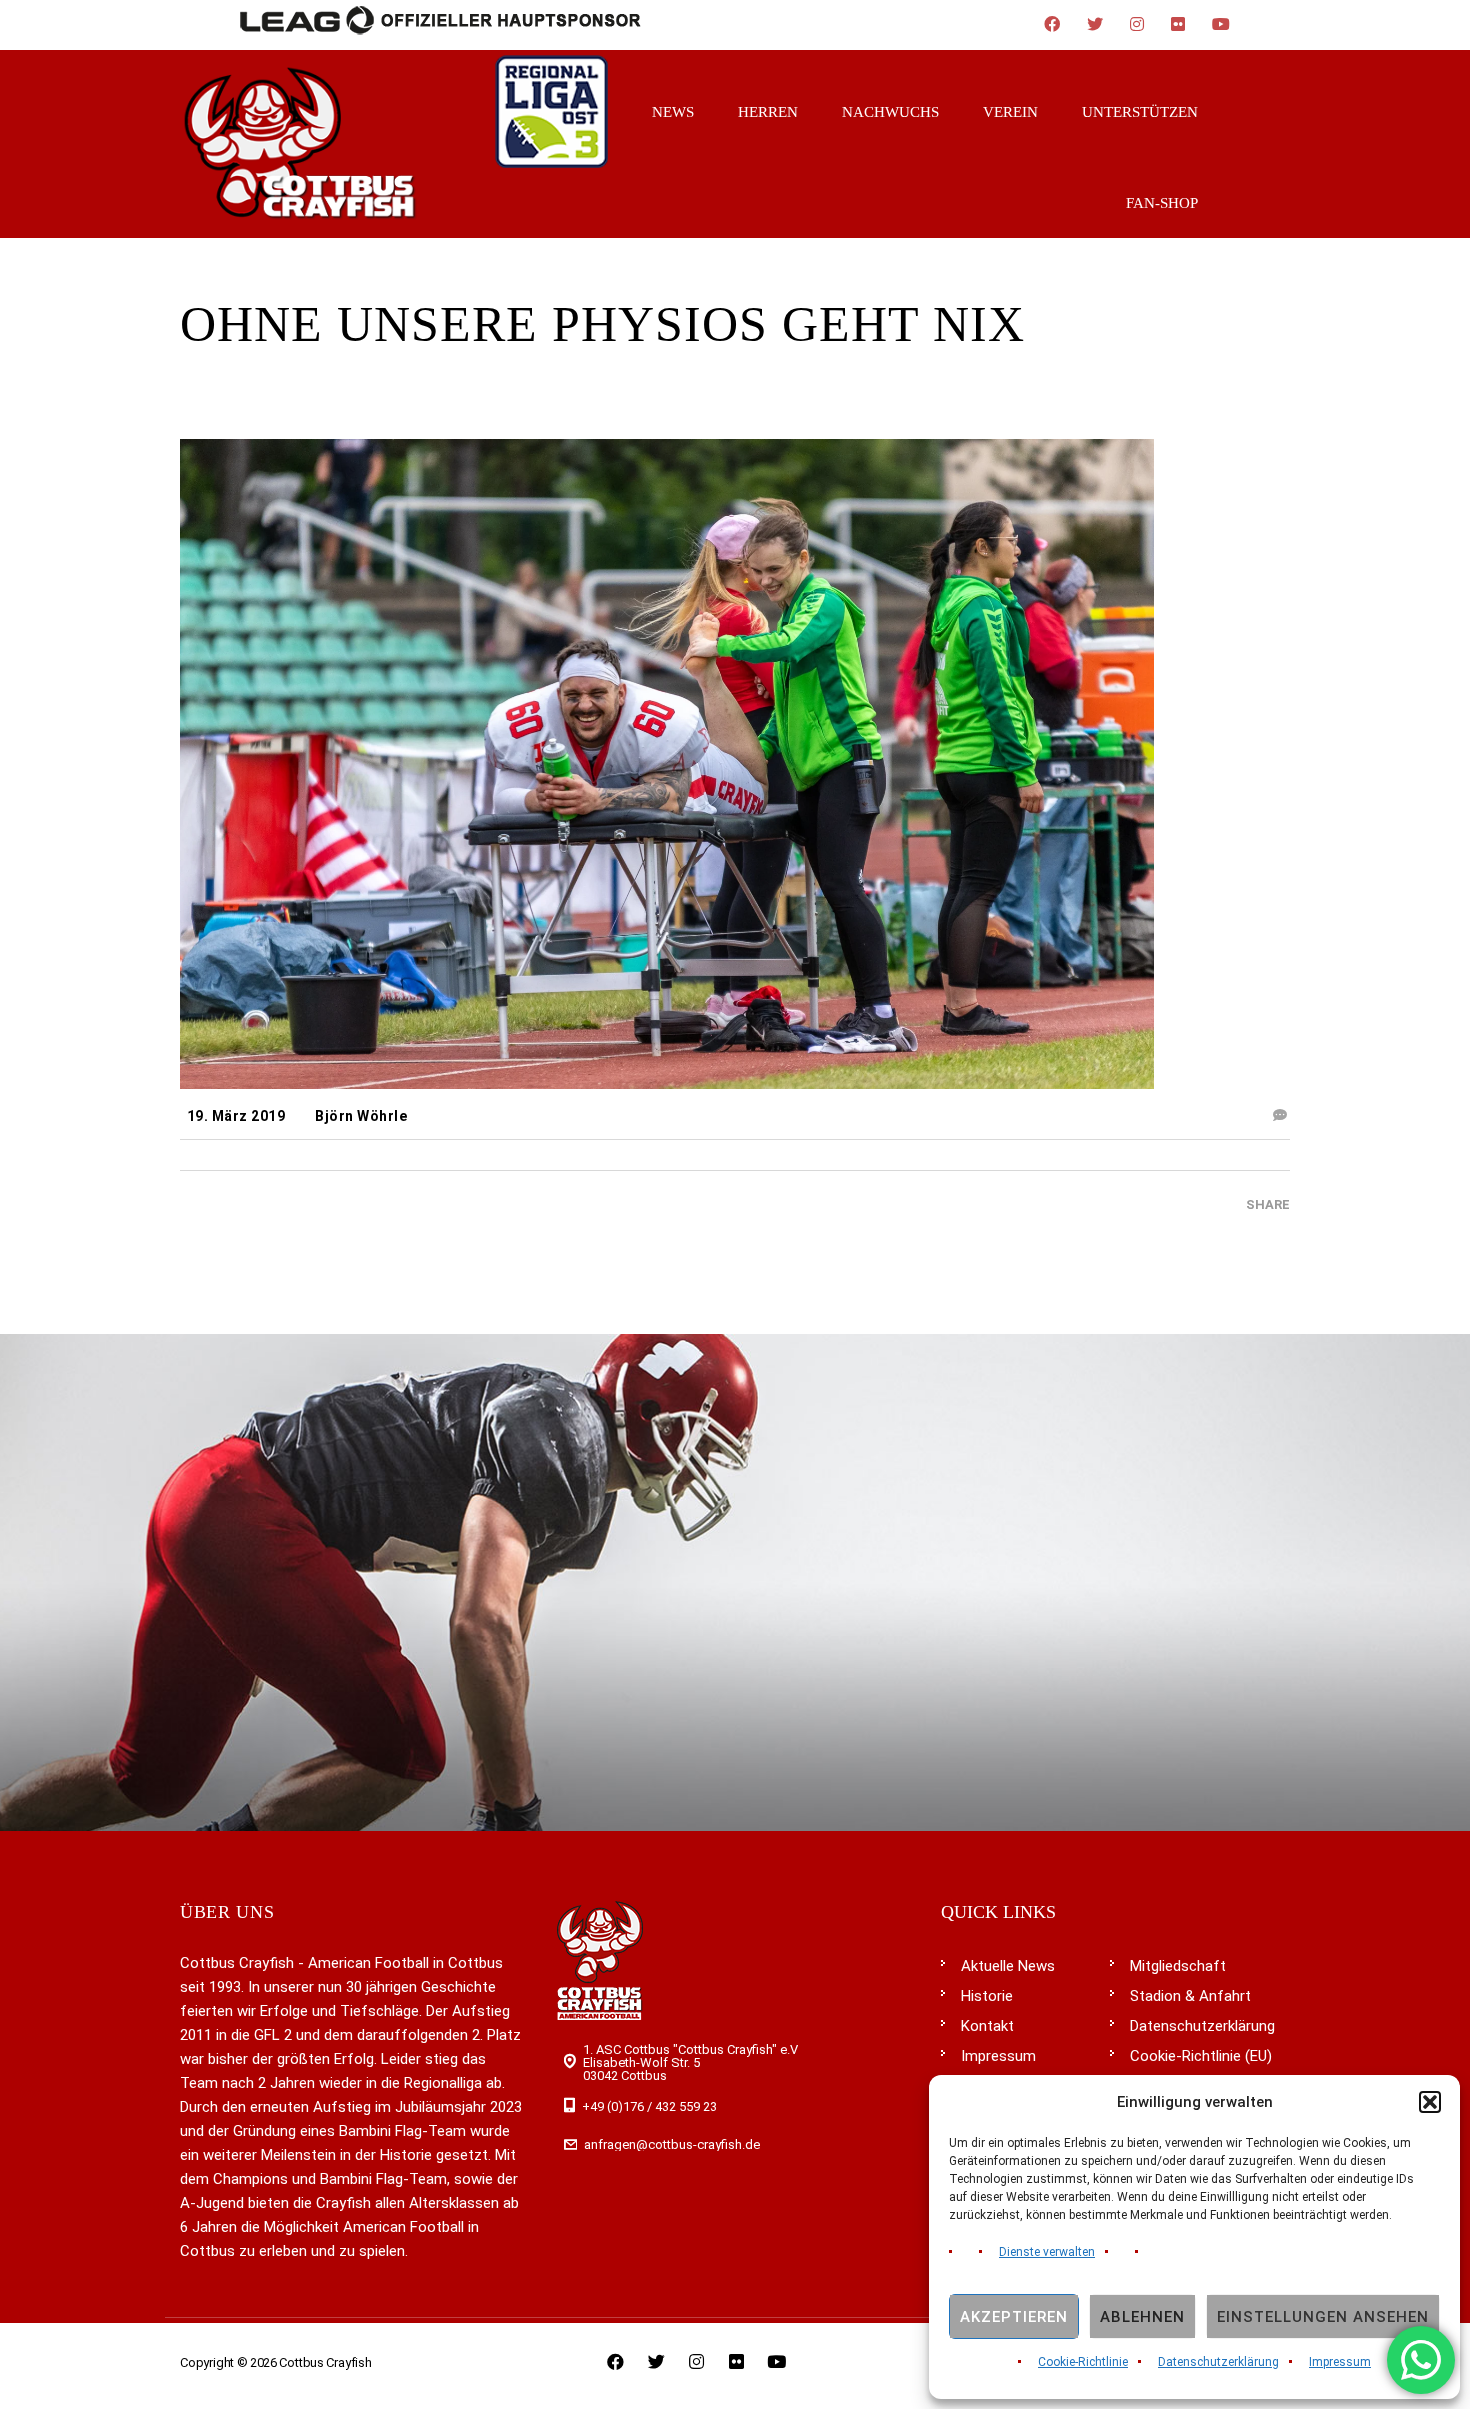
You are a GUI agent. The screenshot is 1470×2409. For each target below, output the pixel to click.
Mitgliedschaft (1178, 1966)
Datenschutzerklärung (1218, 2362)
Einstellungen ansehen (1323, 2317)
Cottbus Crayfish (325, 2362)
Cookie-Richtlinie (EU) (1201, 2056)
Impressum (1340, 2362)
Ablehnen (1142, 2317)
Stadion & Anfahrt (1190, 1996)
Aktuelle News (1008, 1966)
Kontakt (987, 2026)
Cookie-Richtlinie (1083, 2362)
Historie (987, 1996)
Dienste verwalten (1047, 2252)
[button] (1430, 2102)
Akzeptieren (1014, 2317)
